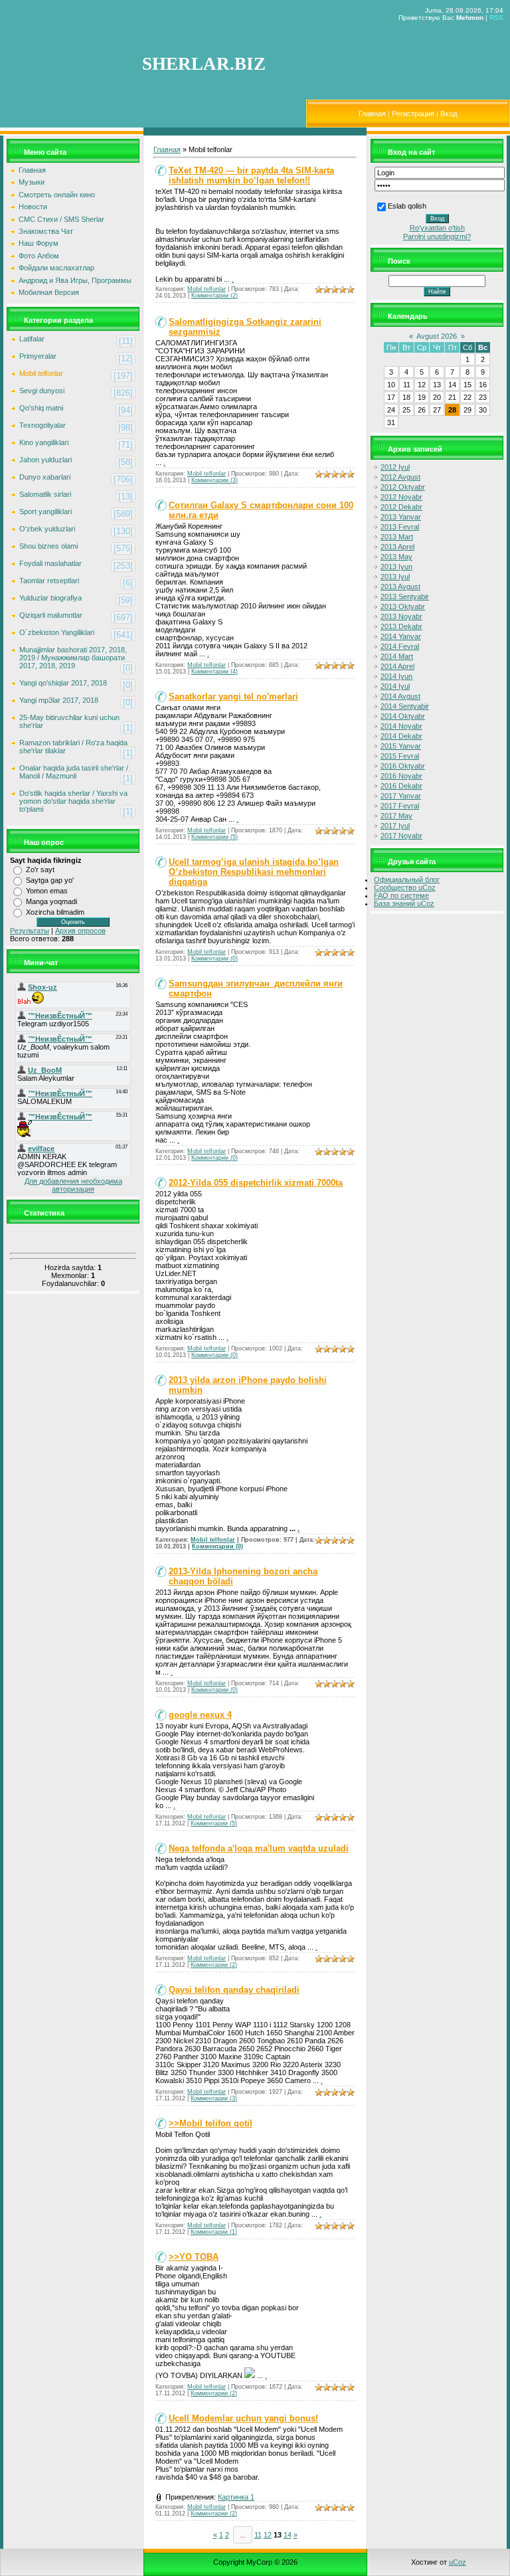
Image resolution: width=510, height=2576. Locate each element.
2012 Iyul (395, 467)
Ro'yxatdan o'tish (437, 228)
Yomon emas (47, 891)
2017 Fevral (400, 806)
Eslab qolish (407, 206)
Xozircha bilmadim (55, 912)
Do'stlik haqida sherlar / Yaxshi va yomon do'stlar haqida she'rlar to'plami (73, 801)
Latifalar (32, 339)
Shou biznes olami (48, 546)
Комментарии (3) (214, 480)
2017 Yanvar (401, 796)
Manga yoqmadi (51, 901)
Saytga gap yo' (50, 880)
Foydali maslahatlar (50, 563)
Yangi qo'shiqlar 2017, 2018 (63, 683)
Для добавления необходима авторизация (73, 1185)
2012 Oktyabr (403, 487)
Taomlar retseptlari (49, 581)
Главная (372, 114)
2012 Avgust (400, 477)
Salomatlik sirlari (45, 494)
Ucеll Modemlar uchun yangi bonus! (243, 2418)
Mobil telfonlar (41, 373)
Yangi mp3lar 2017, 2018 (59, 700)
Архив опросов (80, 931)
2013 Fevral (400, 527)
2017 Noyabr (401, 836)
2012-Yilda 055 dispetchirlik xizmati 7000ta (256, 1183)
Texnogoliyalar (42, 425)
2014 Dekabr (401, 736)
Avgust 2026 (437, 336)
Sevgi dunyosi (42, 391)
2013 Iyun (396, 567)
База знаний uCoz (404, 903)
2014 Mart (397, 656)
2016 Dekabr (401, 786)
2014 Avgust (400, 696)
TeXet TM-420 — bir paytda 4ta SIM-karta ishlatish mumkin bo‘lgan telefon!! (251, 175)
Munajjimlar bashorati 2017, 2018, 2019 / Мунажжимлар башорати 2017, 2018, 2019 (73, 658)
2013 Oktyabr (403, 606)
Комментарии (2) (214, 296)
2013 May (396, 557)
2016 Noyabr (401, 776)
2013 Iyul (395, 577)
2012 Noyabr (401, 497)
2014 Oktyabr (403, 716)
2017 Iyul (395, 826)
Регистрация (413, 114)
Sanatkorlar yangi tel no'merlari (233, 696)
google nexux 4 (200, 1715)
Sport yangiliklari (45, 511)
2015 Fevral (400, 756)
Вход (449, 114)
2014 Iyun (396, 676)
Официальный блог (407, 879)
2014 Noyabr (401, 726)
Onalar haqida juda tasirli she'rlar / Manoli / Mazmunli (74, 772)
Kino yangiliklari (44, 442)
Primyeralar (38, 356)
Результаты (30, 931)
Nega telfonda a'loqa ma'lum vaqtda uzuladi (259, 1848)
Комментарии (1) (214, 2232)
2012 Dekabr (401, 507)
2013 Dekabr (401, 626)
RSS (496, 18)
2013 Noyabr (401, 616)
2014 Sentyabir (405, 706)
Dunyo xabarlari (45, 477)
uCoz (458, 2562)
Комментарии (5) (214, 837)
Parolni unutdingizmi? (437, 236)
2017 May (396, 816)
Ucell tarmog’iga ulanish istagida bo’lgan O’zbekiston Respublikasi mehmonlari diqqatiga (254, 872)
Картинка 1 (236, 2497)
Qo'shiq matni (41, 408)
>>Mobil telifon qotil (211, 2123)
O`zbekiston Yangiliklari (57, 632)
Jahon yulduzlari (45, 460)
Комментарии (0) (214, 959)
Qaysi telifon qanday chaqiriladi (234, 1990)
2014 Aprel (397, 666)
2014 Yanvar (401, 636)
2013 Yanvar (401, 517)
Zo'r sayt (40, 870)
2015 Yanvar (401, 746)
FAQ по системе (401, 895)
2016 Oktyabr (403, 766)
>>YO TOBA (194, 2257)
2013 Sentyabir (405, 597)
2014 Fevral (400, 646)
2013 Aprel (397, 547)
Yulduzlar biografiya (50, 598)
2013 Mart (397, 537)
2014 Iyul (395, 686)
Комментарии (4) (214, 672)
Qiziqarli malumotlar (51, 615)
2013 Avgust (400, 587)
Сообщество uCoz (405, 887)
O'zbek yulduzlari (47, 529)
